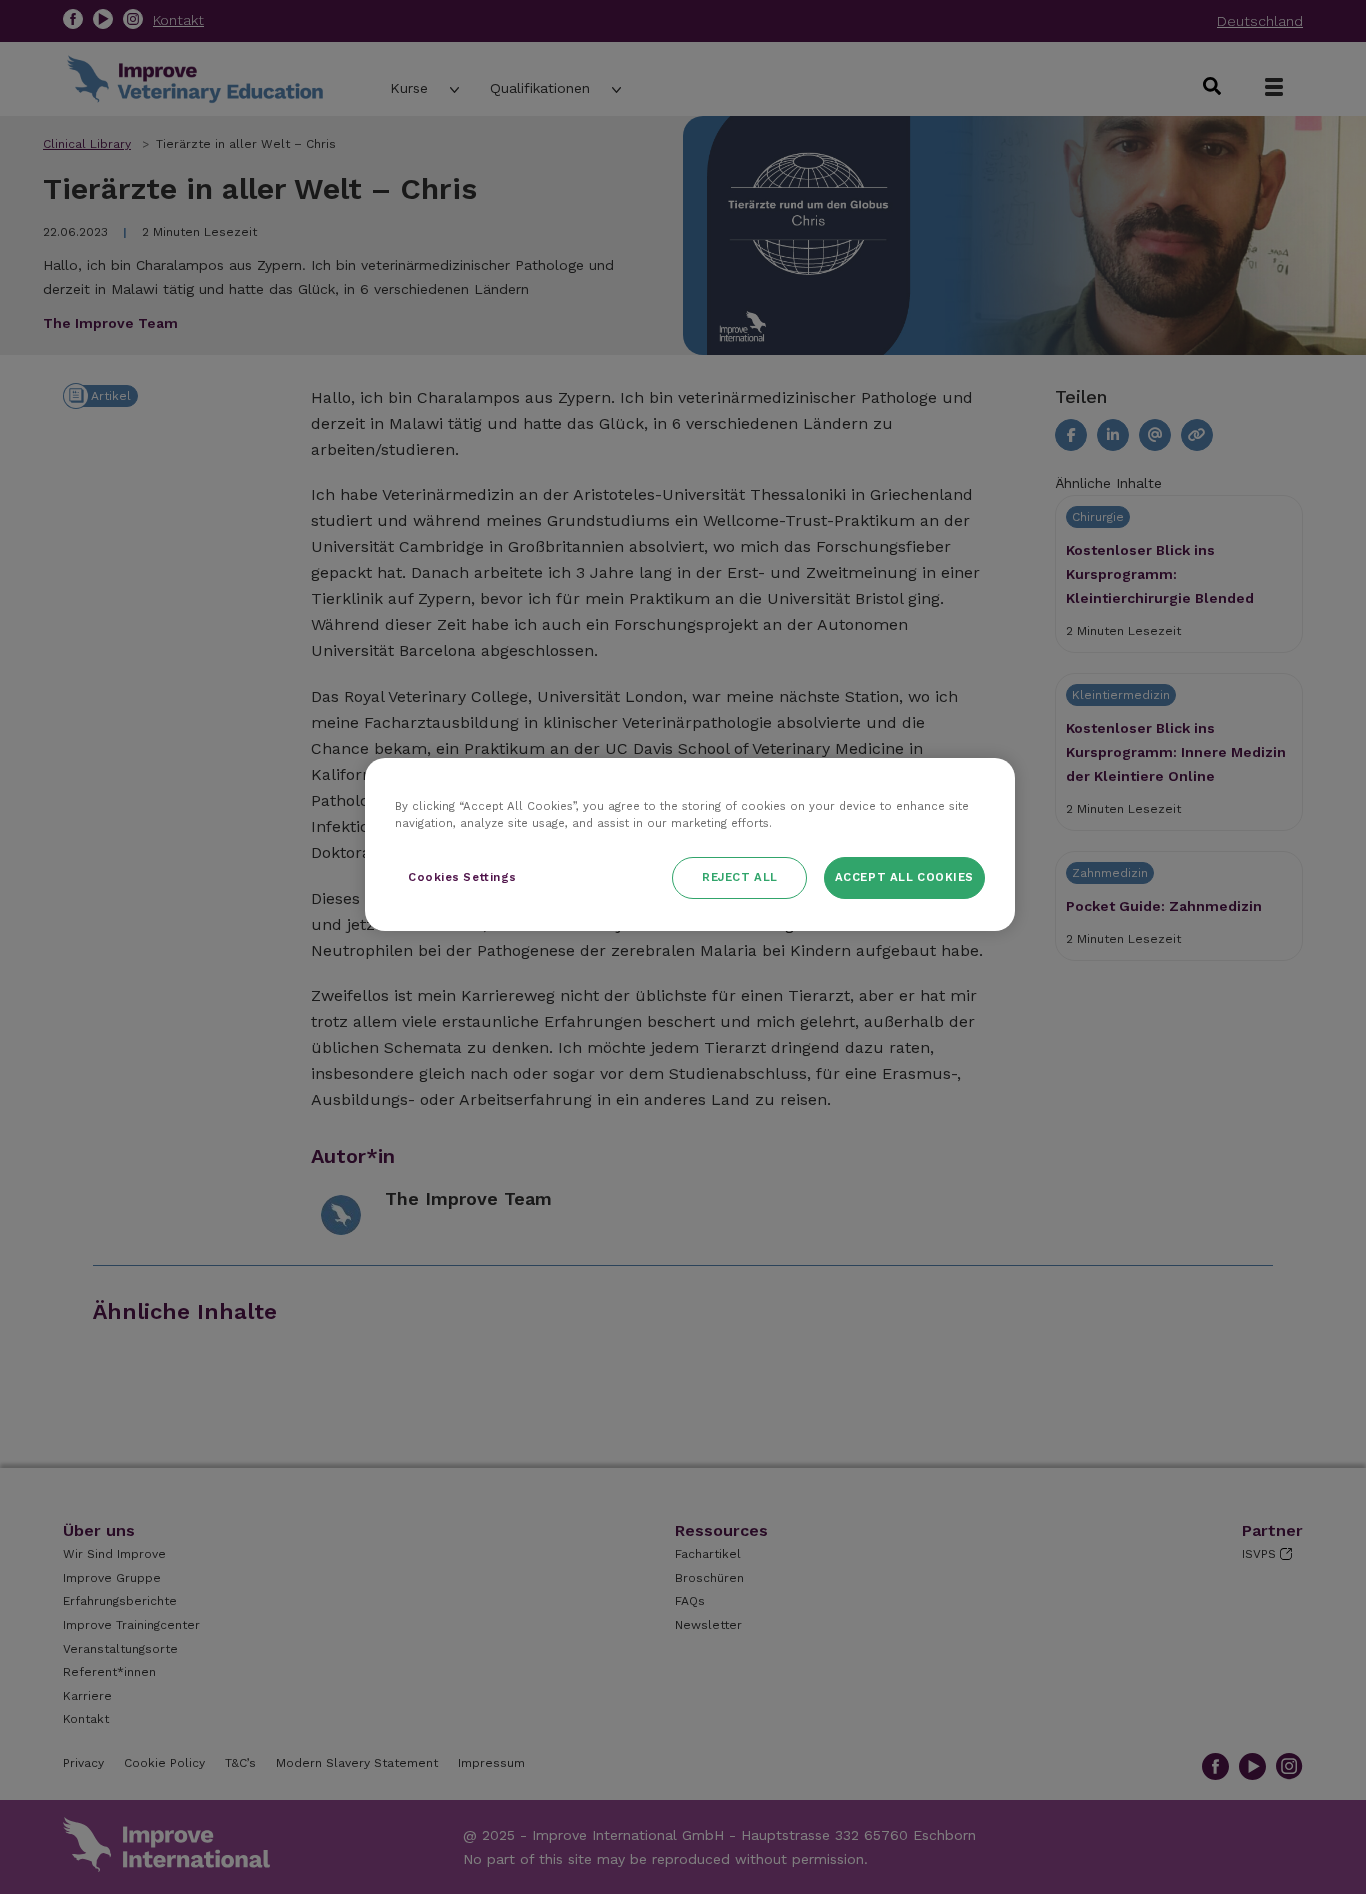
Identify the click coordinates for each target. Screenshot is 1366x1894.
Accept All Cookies (904, 877)
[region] (690, 844)
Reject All (740, 877)
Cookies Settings (462, 877)
